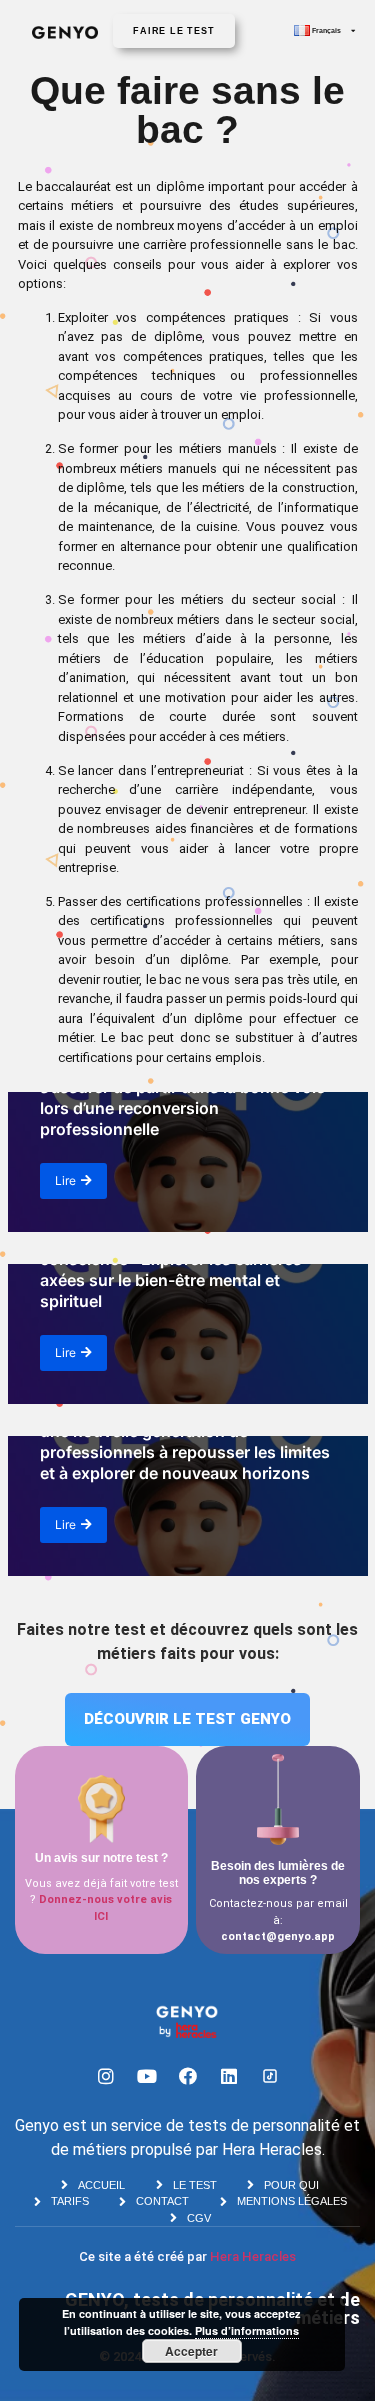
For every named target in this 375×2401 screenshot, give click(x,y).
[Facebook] (188, 2076)
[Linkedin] (229, 2076)
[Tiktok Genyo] (270, 2076)
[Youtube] (147, 2076)
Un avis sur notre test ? (101, 1858)
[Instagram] (106, 2076)
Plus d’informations (247, 2330)
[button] (173, 31)
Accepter (191, 2351)
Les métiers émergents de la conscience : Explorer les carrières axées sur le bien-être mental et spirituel (171, 1269)
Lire (65, 1180)
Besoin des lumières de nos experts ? (278, 1873)
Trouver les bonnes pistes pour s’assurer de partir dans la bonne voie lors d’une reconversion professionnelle (182, 1097)
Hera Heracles (253, 2256)
